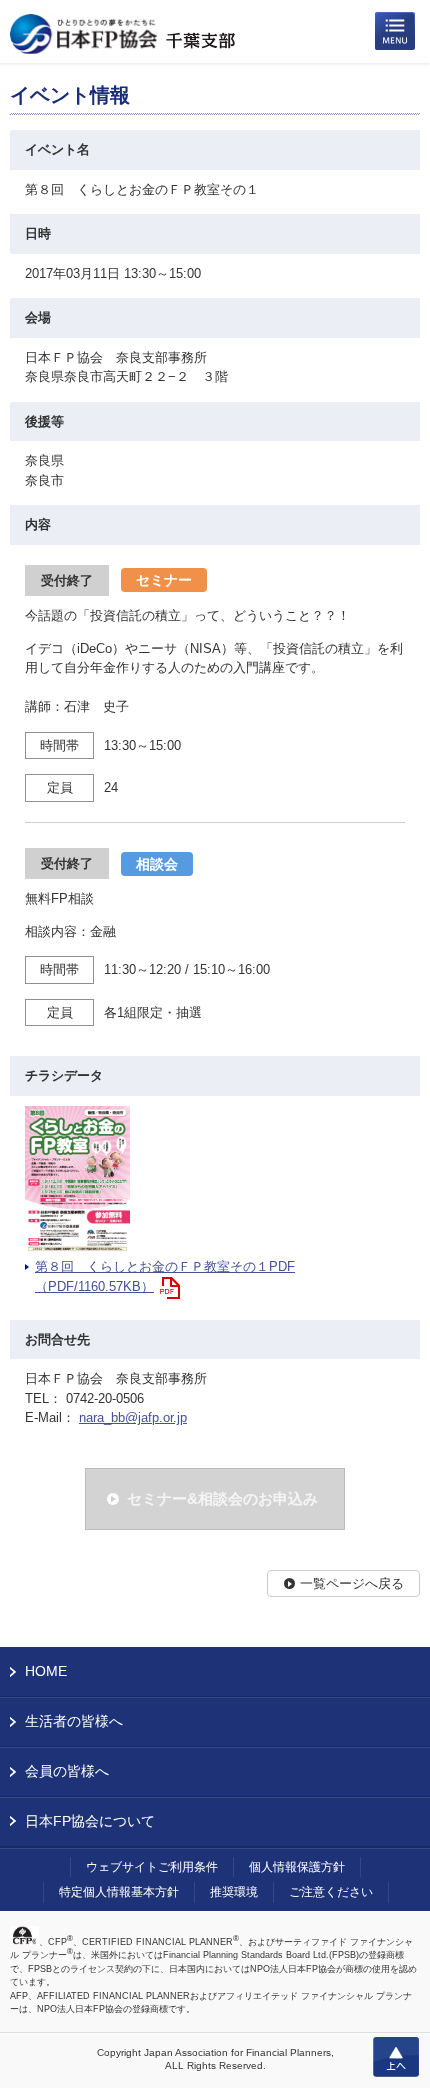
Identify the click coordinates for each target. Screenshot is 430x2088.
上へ (396, 2057)
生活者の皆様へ (74, 1721)
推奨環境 (234, 1892)
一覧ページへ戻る (352, 1583)
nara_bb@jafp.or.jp (133, 1417)
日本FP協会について (90, 1821)
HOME (46, 1671)
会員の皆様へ (67, 1771)
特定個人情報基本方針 (119, 1892)
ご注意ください (331, 1892)
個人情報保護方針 (297, 1867)
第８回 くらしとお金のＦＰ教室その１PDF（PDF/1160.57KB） (165, 1276)
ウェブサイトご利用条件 (152, 1867)
